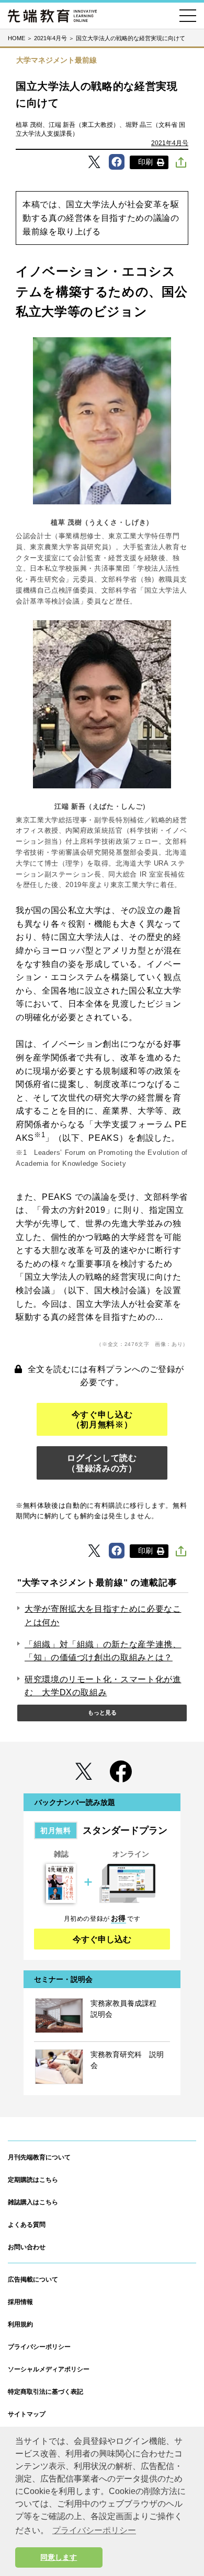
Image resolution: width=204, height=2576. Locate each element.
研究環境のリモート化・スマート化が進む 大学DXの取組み (103, 1686)
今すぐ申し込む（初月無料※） (102, 1420)
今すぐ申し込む (102, 1939)
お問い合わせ (27, 2247)
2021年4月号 (170, 143)
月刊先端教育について (39, 2157)
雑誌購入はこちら (33, 2202)
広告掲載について (33, 2279)
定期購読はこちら (33, 2180)
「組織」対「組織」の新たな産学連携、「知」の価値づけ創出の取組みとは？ (103, 1651)
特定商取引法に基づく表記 (46, 2392)
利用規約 (20, 2324)
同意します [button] (59, 2557)
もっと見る (102, 1712)
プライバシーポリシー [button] (94, 2530)
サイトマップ (27, 2414)
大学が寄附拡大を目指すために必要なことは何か (103, 1616)
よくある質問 (27, 2225)
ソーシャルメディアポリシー (49, 2369)
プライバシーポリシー (39, 2347)
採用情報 (20, 2302)
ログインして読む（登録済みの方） (102, 1463)
